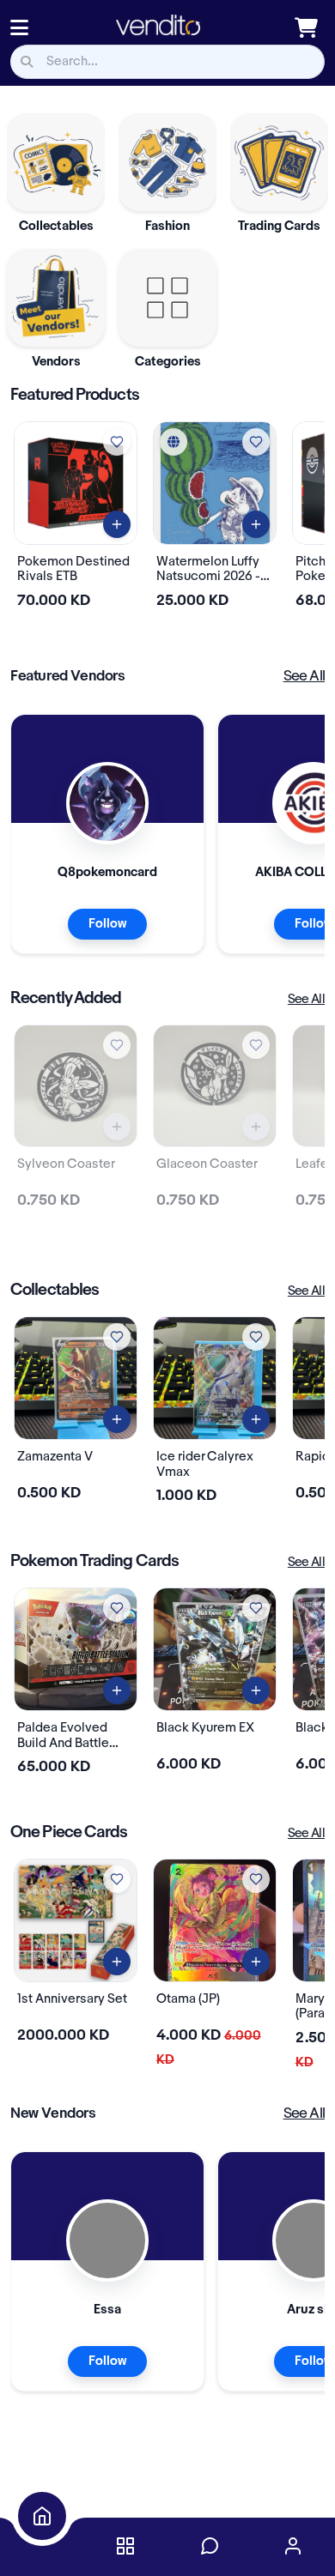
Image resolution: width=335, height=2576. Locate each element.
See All (304, 676)
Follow (107, 924)
